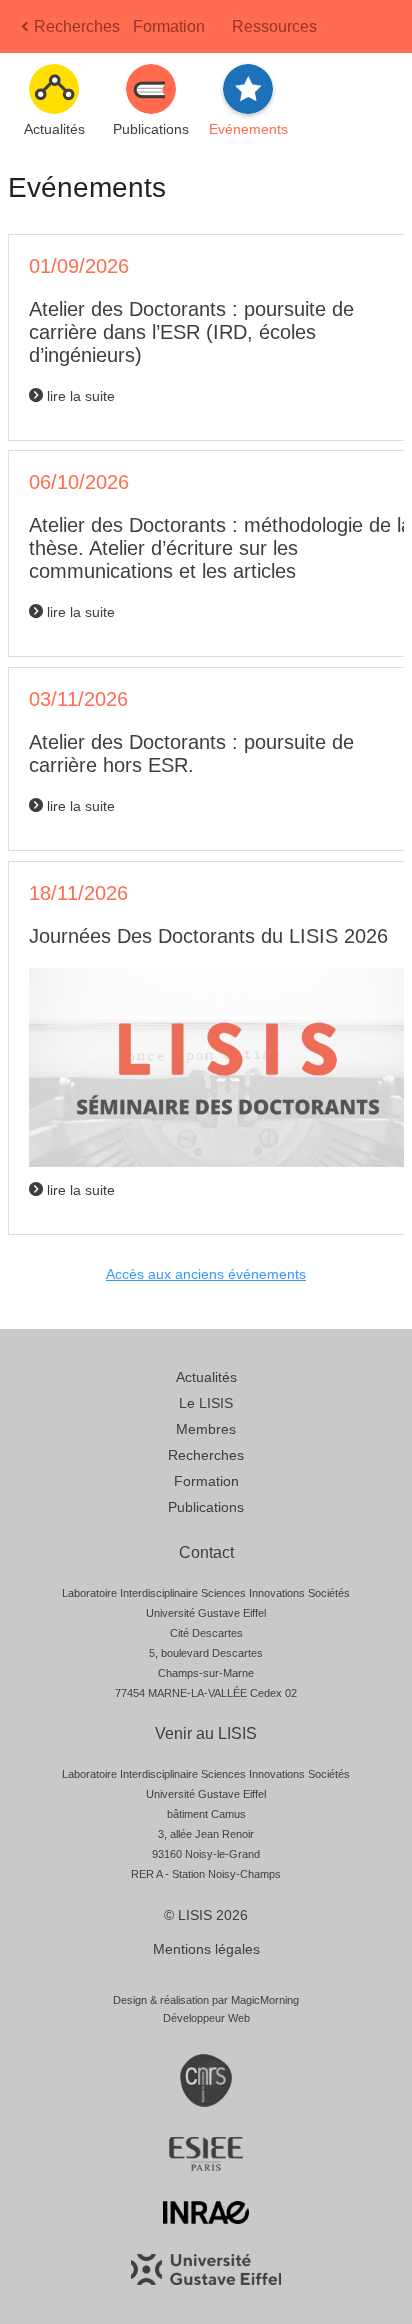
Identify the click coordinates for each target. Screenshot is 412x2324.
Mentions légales (206, 1949)
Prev (27, 32)
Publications (206, 1507)
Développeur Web (206, 2018)
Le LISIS (206, 1403)
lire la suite (79, 396)
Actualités (206, 1377)
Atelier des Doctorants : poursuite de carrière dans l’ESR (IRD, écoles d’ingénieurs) (191, 332)
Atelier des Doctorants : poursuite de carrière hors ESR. (191, 753)
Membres (206, 1429)
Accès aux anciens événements (206, 1274)
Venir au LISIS (206, 1733)
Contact (206, 1552)
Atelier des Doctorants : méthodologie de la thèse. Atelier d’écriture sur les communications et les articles (220, 548)
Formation (169, 26)
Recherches (77, 26)
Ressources (274, 26)
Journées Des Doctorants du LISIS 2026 (208, 936)
